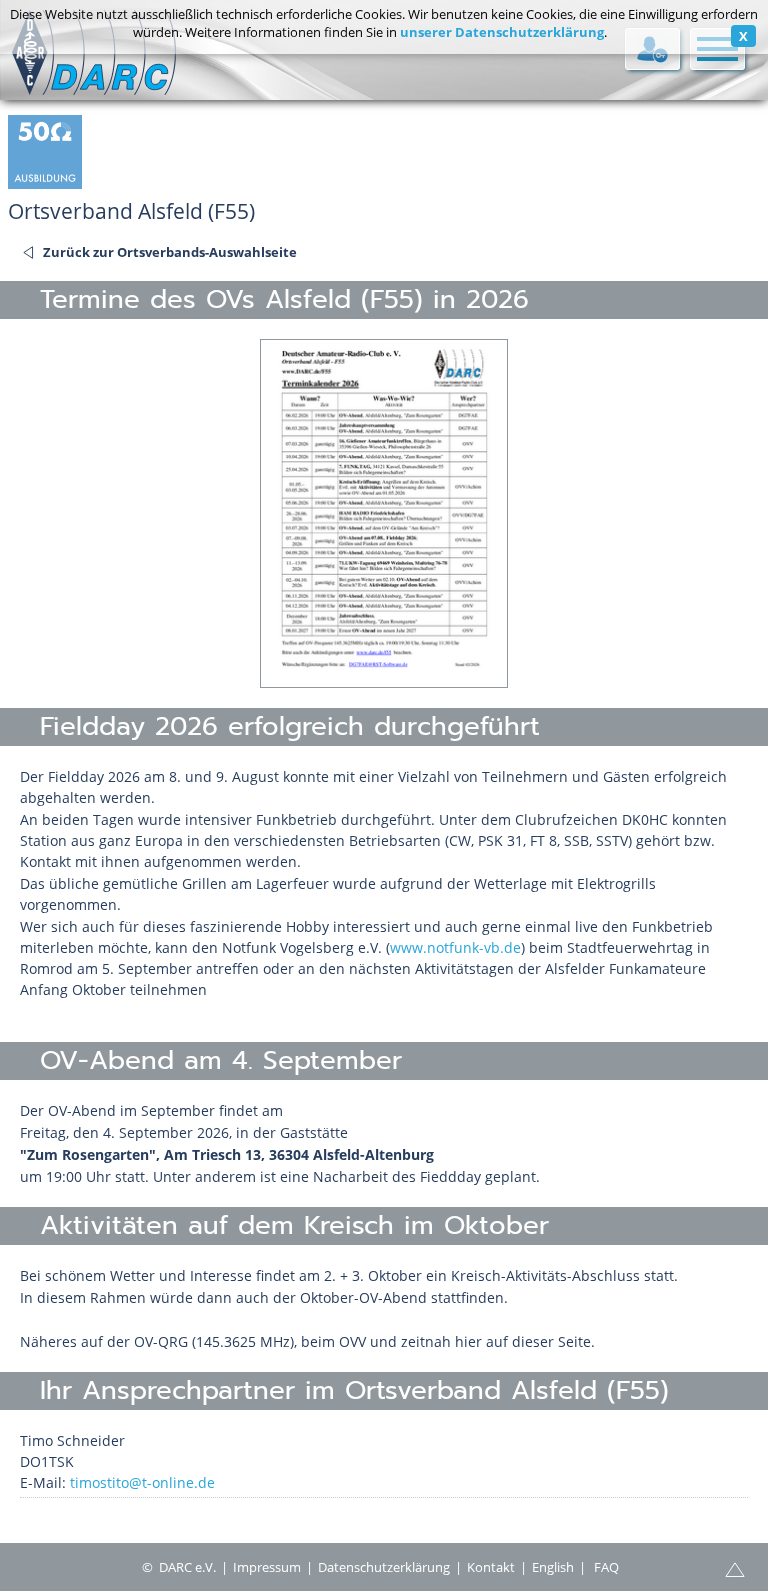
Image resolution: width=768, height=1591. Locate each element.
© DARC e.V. (179, 1567)
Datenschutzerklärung (384, 1567)
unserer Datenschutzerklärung (502, 32)
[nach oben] (735, 1568)
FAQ (606, 1567)
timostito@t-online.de (142, 1482)
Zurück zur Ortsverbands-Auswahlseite (170, 252)
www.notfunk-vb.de (455, 947)
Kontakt (491, 1567)
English (553, 1567)
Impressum (267, 1567)
